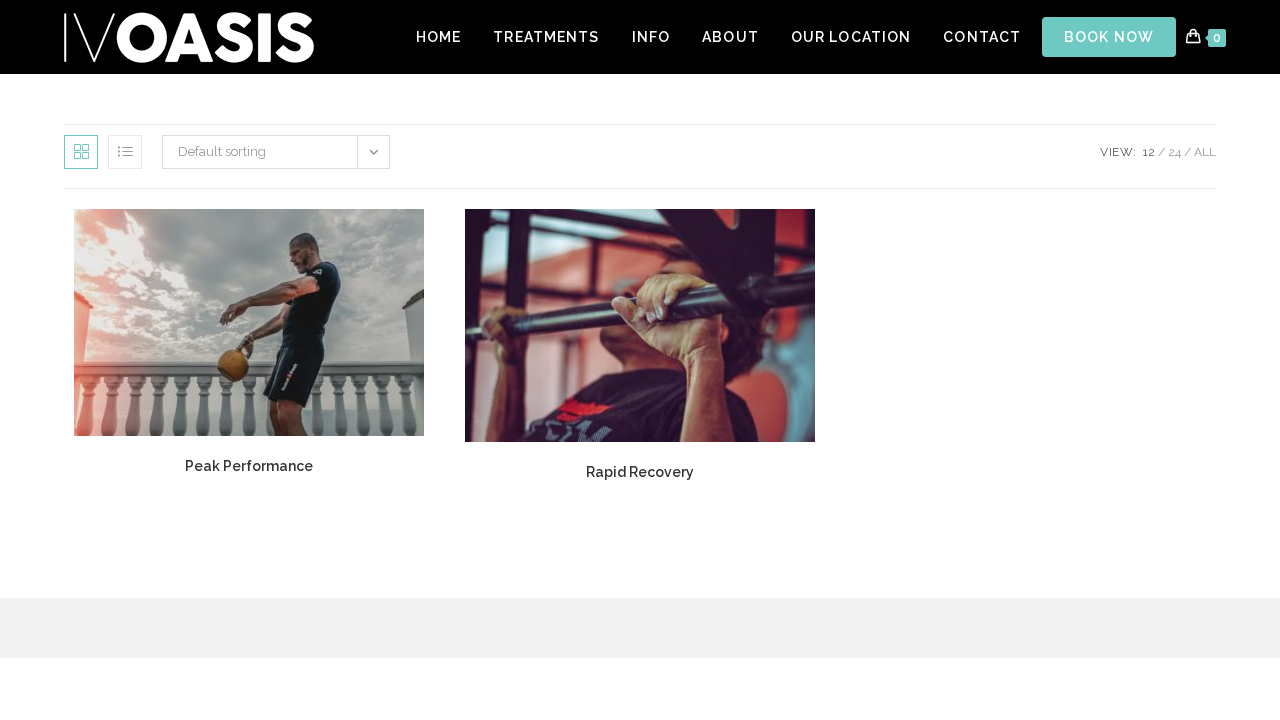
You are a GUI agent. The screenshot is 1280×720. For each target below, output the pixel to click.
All (1205, 152)
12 (1149, 152)
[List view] (125, 152)
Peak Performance (249, 466)
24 (1174, 152)
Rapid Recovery (640, 472)
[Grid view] (81, 152)
